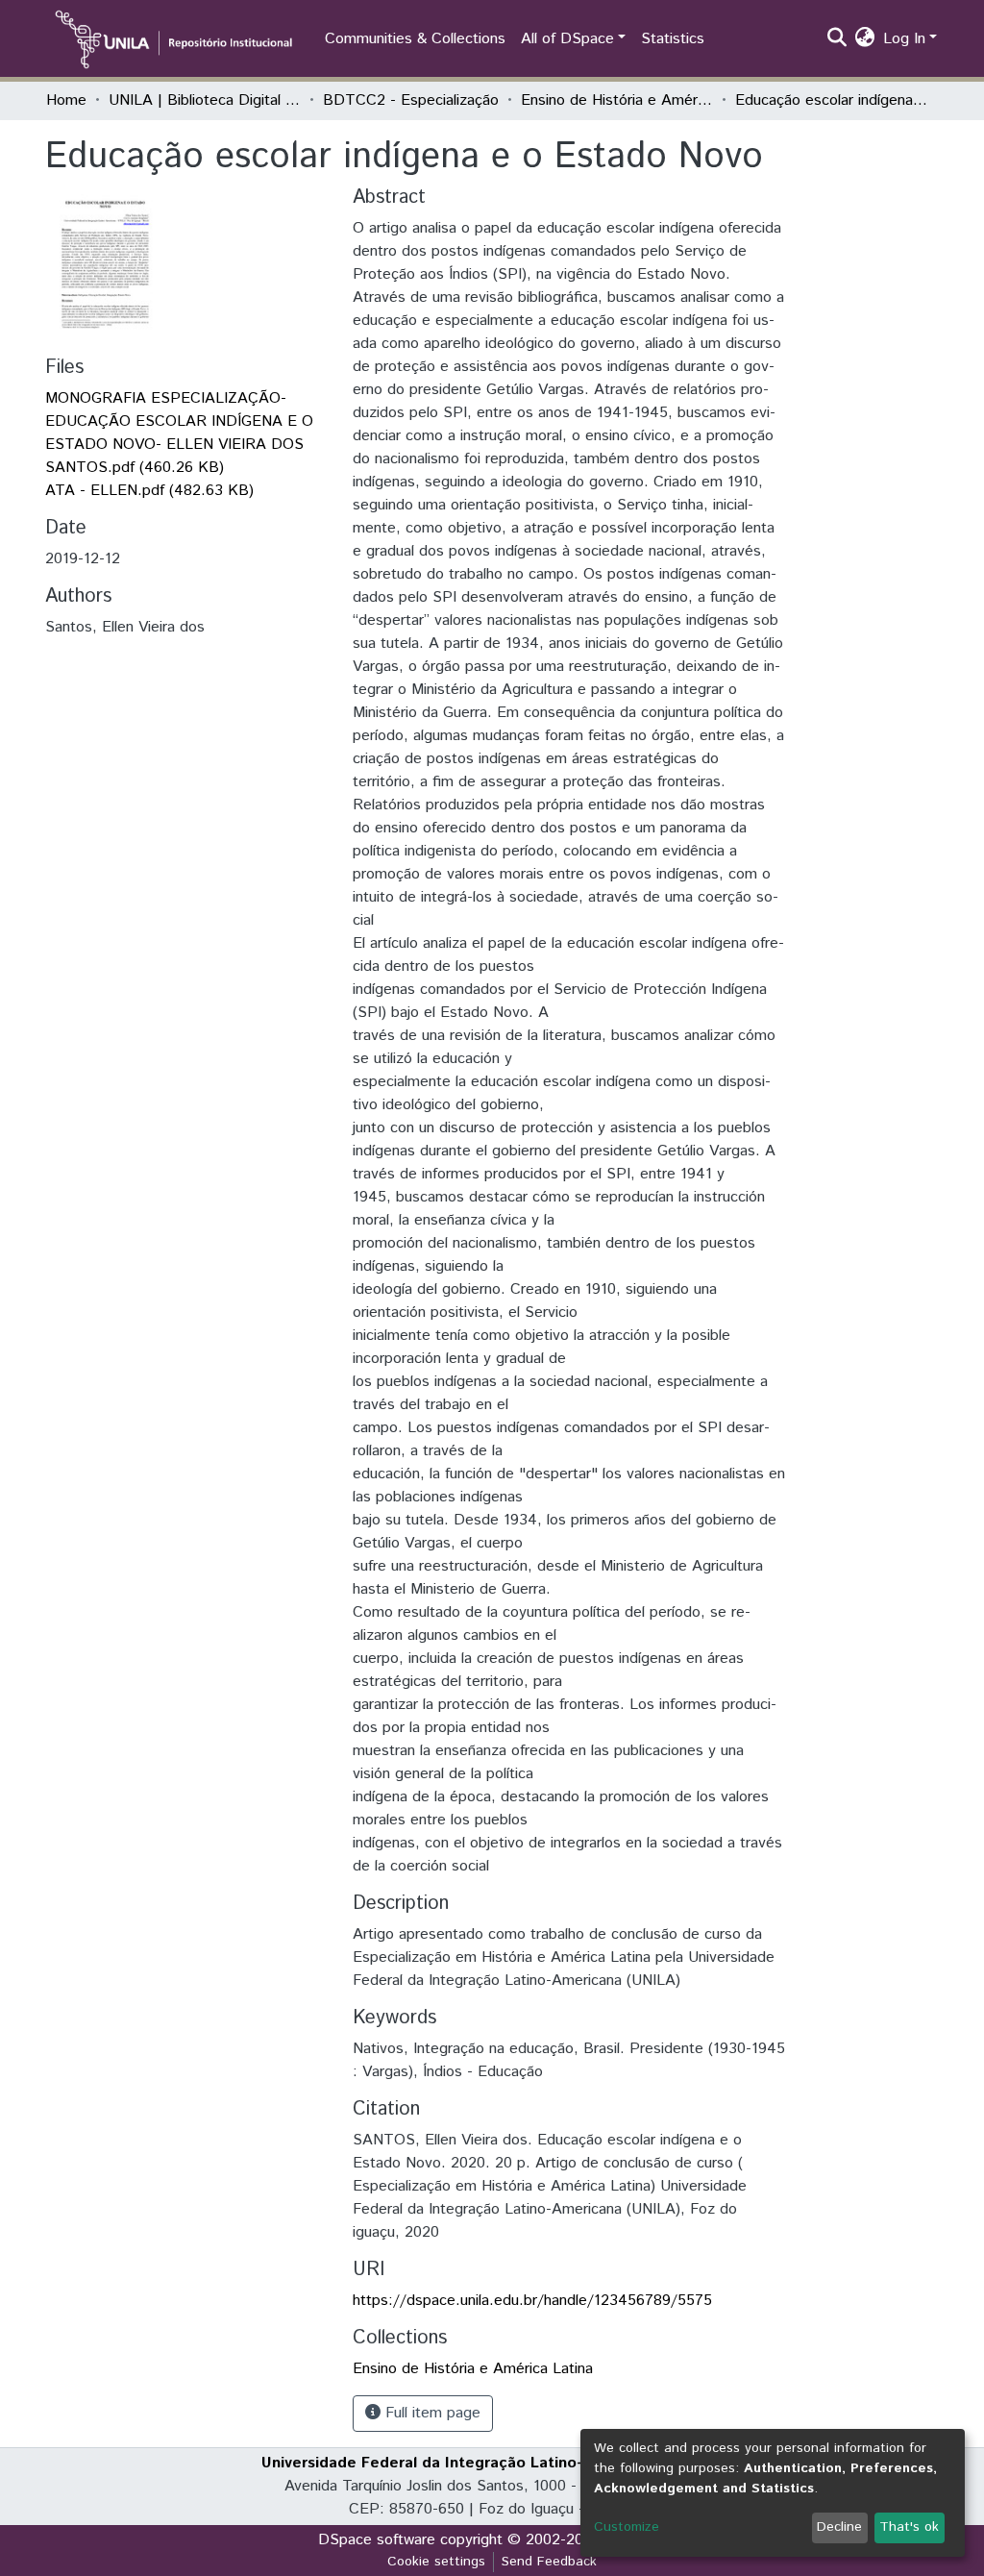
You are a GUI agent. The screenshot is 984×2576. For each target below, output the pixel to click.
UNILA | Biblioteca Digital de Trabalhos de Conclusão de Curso (205, 100)
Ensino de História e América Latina (617, 100)
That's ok (909, 2527)
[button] (865, 39)
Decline (839, 2527)
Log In (904, 39)
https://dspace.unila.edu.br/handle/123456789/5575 (532, 2301)
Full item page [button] (430, 2413)
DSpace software (377, 2540)
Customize (627, 2527)
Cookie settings (436, 2562)
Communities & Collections (415, 39)
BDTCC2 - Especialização (411, 100)
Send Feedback (549, 2562)
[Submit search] (837, 39)
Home (66, 100)
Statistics (673, 39)
